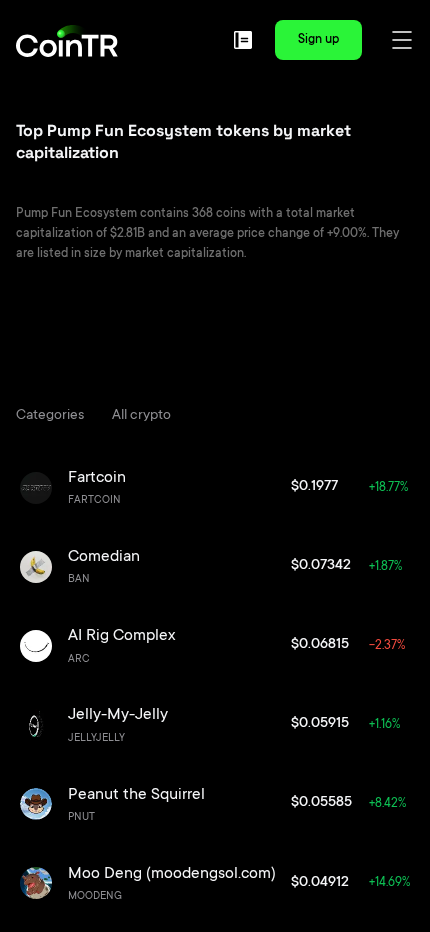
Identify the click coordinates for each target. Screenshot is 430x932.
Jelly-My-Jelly (118, 715)
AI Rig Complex (121, 636)
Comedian (104, 557)
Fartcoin (97, 478)
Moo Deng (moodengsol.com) (172, 874)
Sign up (318, 40)
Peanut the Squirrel (136, 795)
